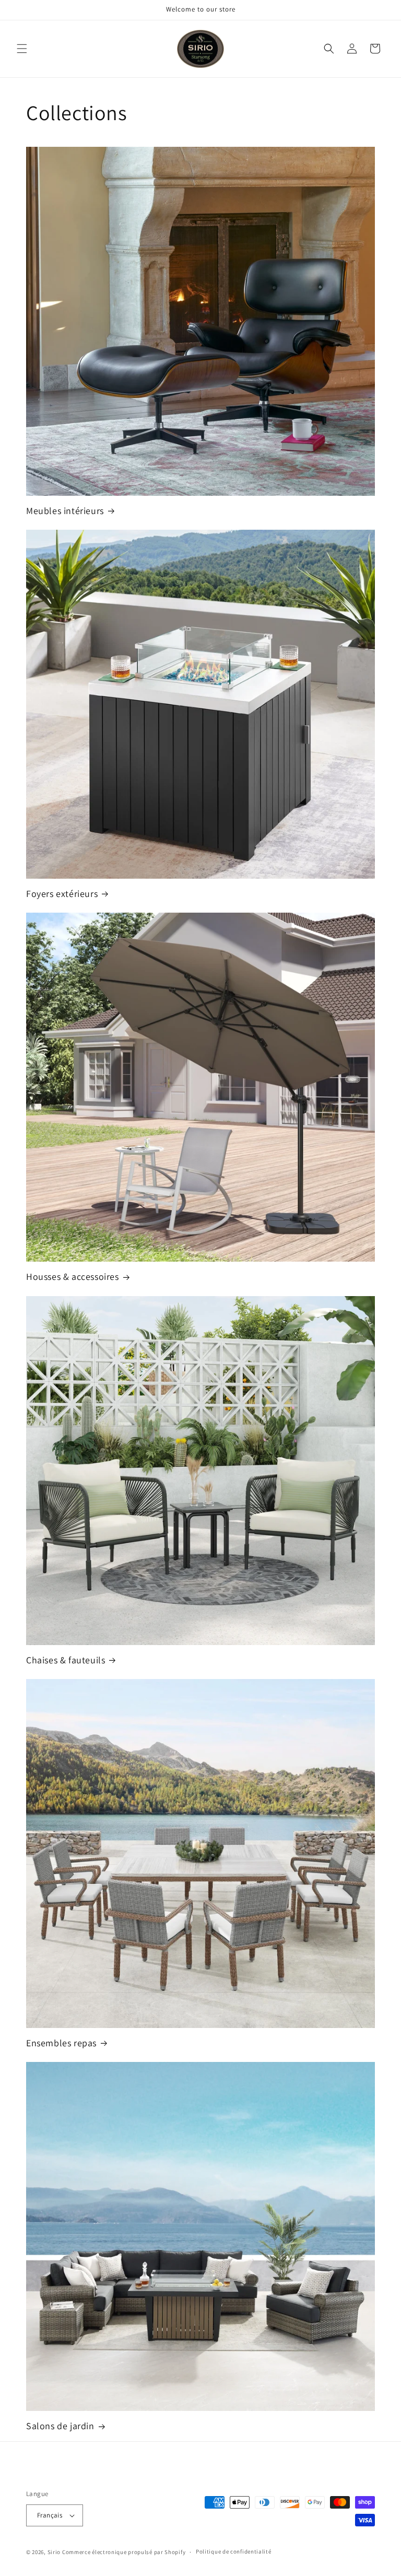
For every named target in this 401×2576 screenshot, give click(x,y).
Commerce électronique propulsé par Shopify (124, 2552)
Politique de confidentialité (234, 2551)
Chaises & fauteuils (66, 1660)
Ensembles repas (61, 2043)
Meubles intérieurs (65, 511)
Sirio (54, 2552)
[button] (22, 49)
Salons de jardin (60, 2426)
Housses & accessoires (73, 1277)
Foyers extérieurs (62, 894)
